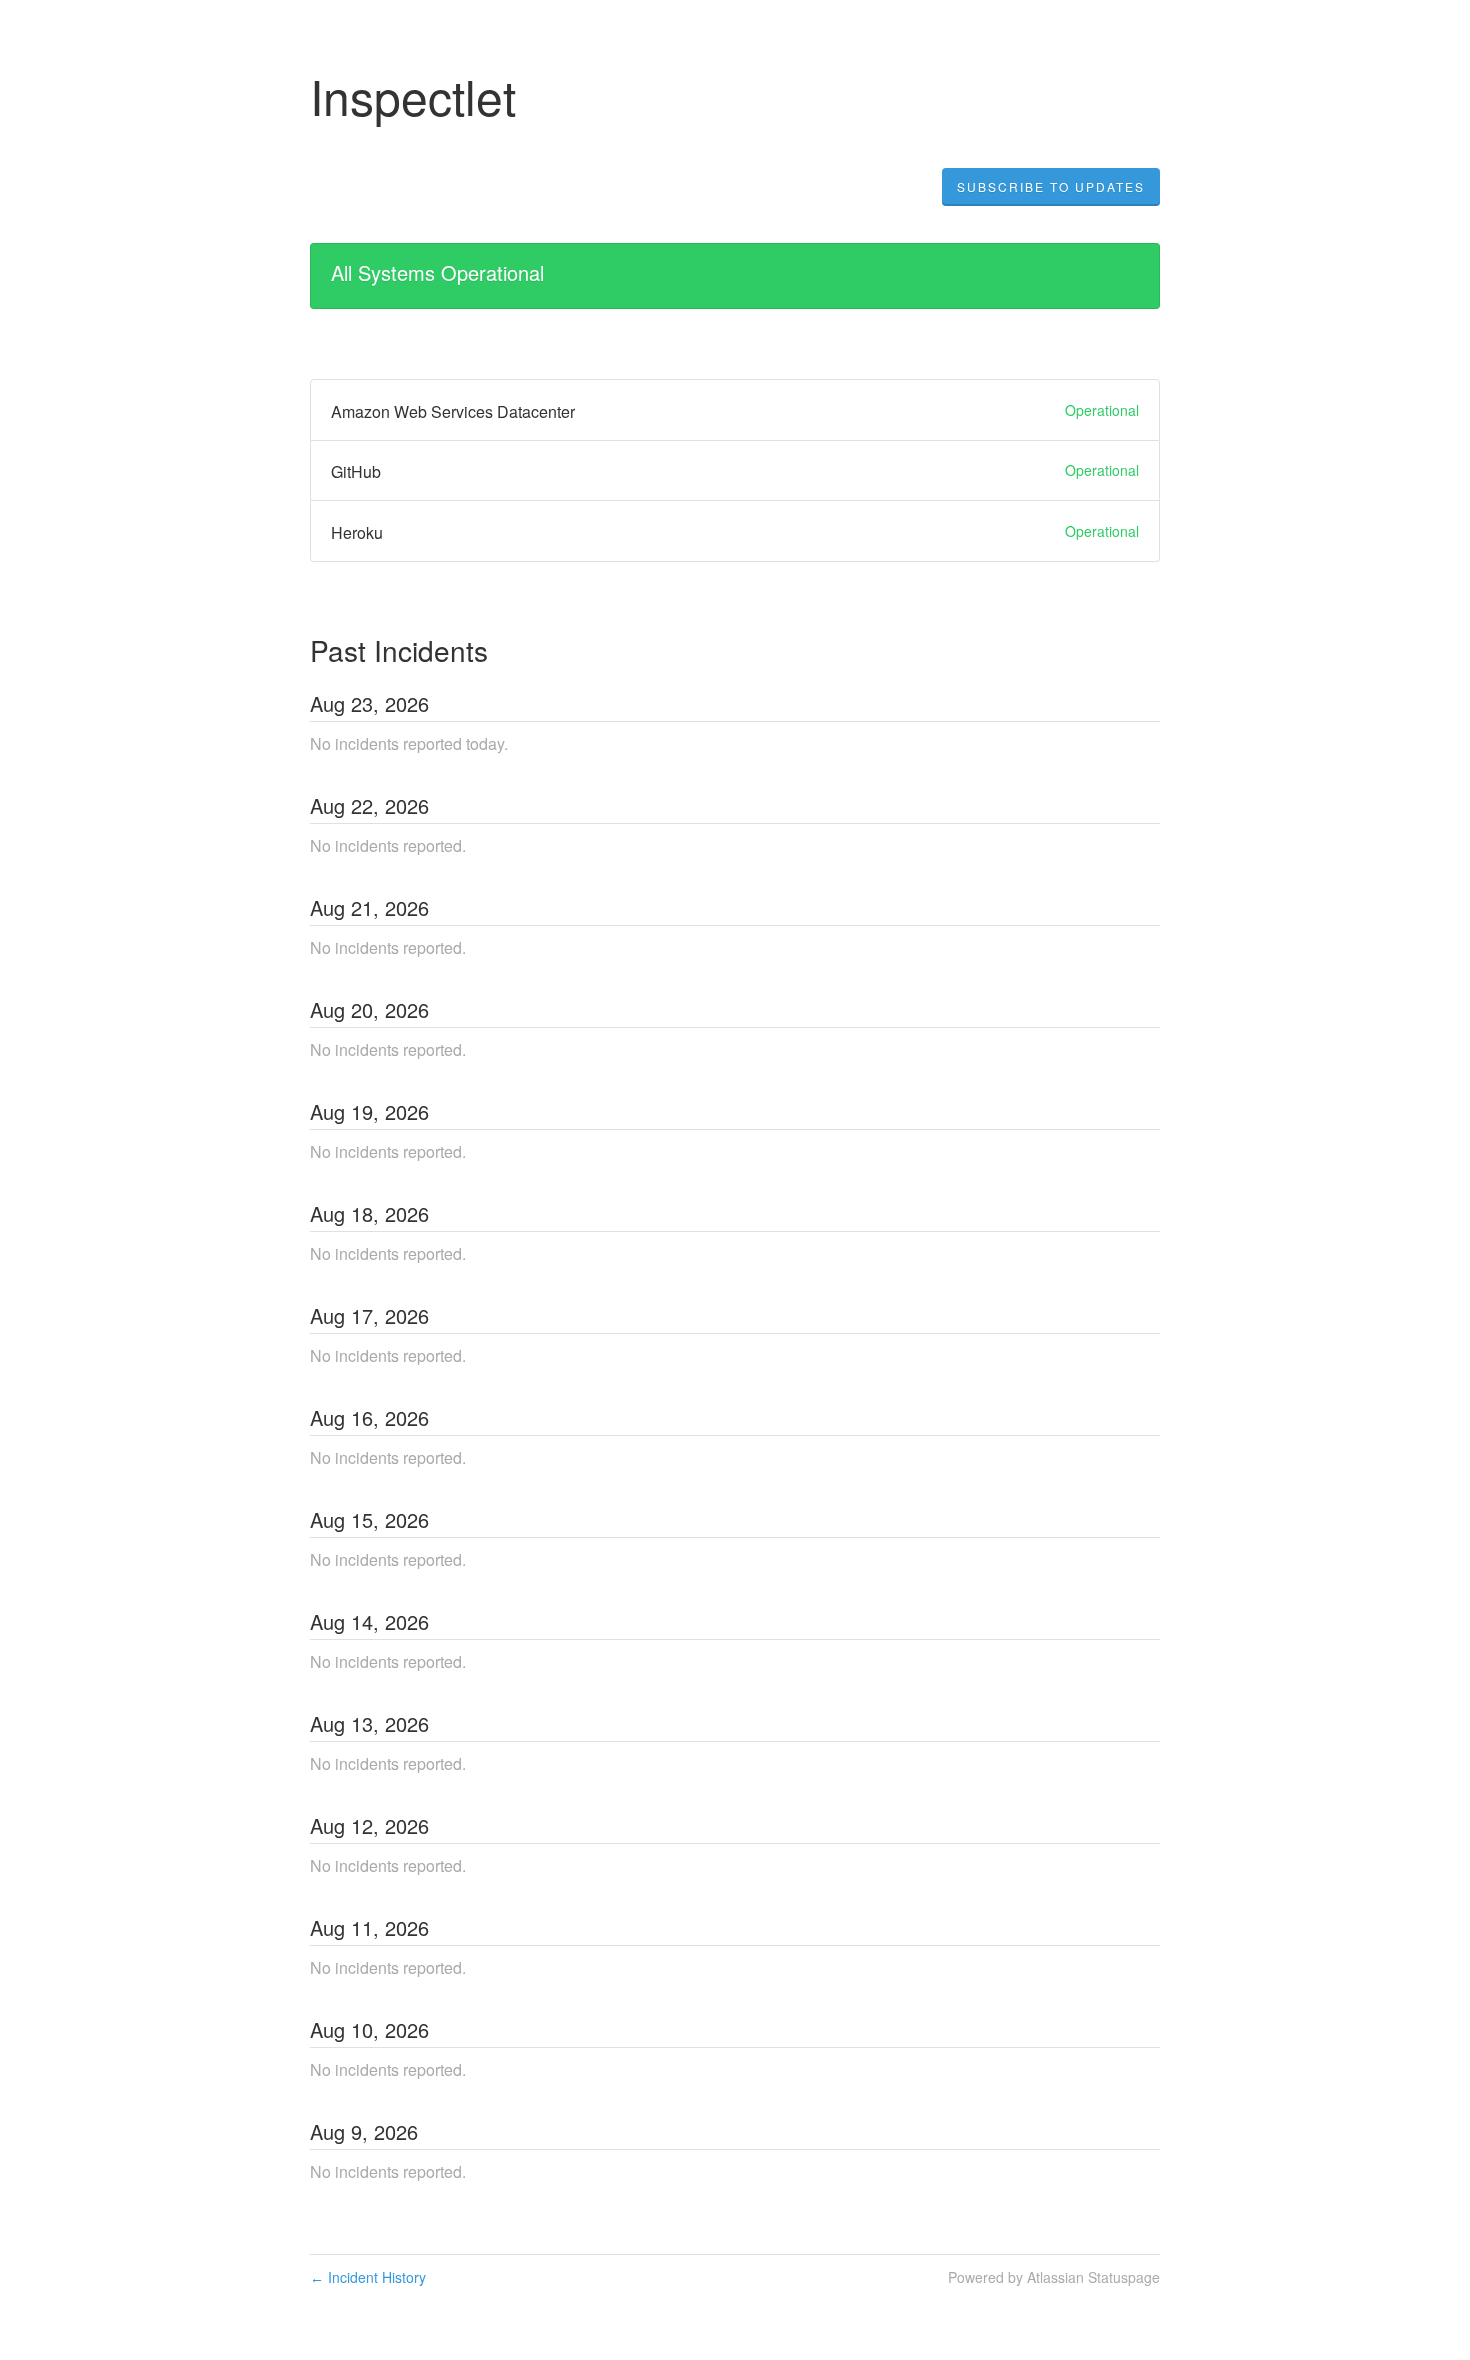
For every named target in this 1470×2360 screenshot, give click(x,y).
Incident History (368, 2277)
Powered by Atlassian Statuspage (1054, 2277)
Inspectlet (413, 95)
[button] (1051, 187)
